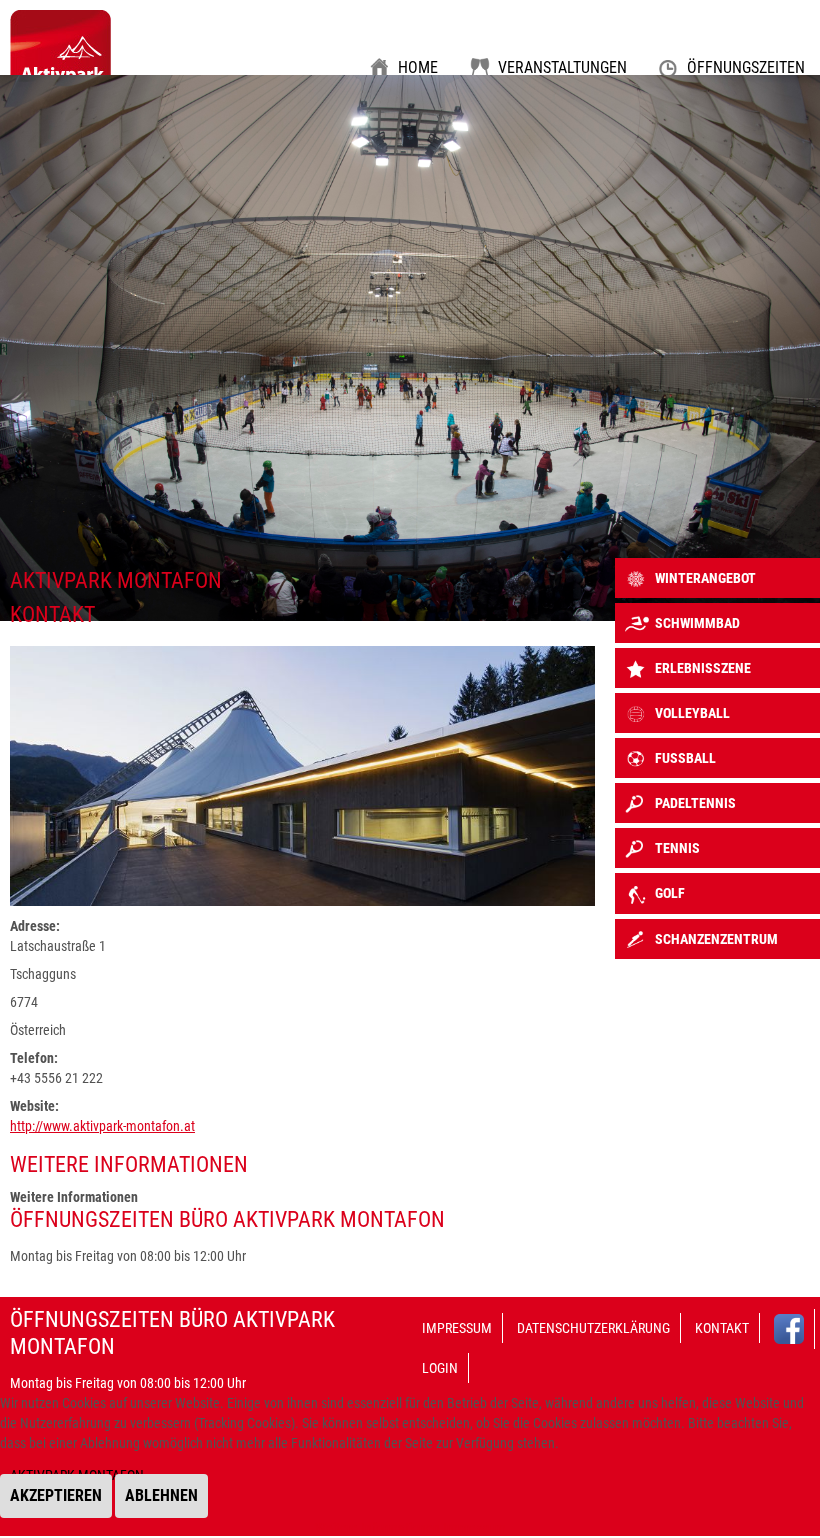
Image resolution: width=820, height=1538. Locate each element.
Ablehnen (161, 1495)
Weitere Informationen (377, 1528)
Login (440, 1368)
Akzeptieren (56, 1495)
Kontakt (722, 1328)
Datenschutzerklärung (593, 1328)
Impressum (457, 1328)
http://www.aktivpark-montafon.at (102, 1126)
